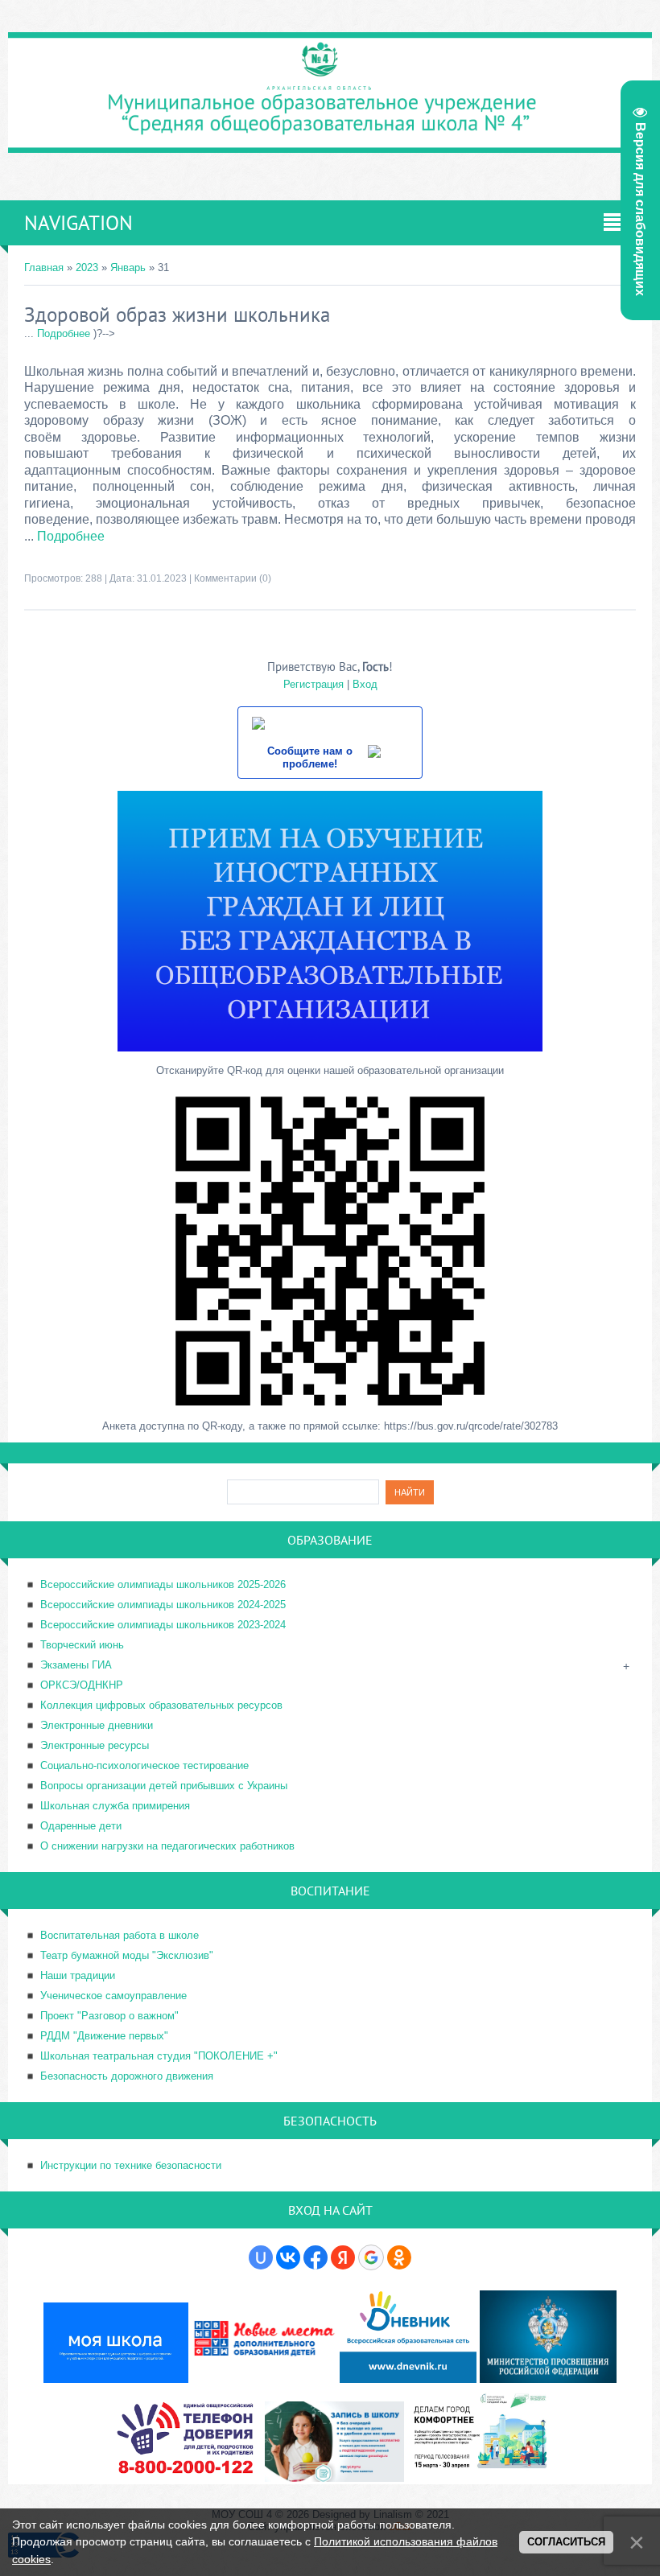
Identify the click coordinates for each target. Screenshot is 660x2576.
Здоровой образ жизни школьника (177, 315)
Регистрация (313, 684)
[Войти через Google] (371, 2257)
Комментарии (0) (233, 578)
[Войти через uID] (261, 2257)
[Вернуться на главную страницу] (330, 143)
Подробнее (64, 333)
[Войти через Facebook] (316, 2257)
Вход (365, 684)
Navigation (78, 223)
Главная (44, 267)
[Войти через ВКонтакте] (288, 2257)
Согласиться (566, 2542)
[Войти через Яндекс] (343, 2257)
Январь (128, 267)
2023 (87, 267)
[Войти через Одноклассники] (399, 2257)
